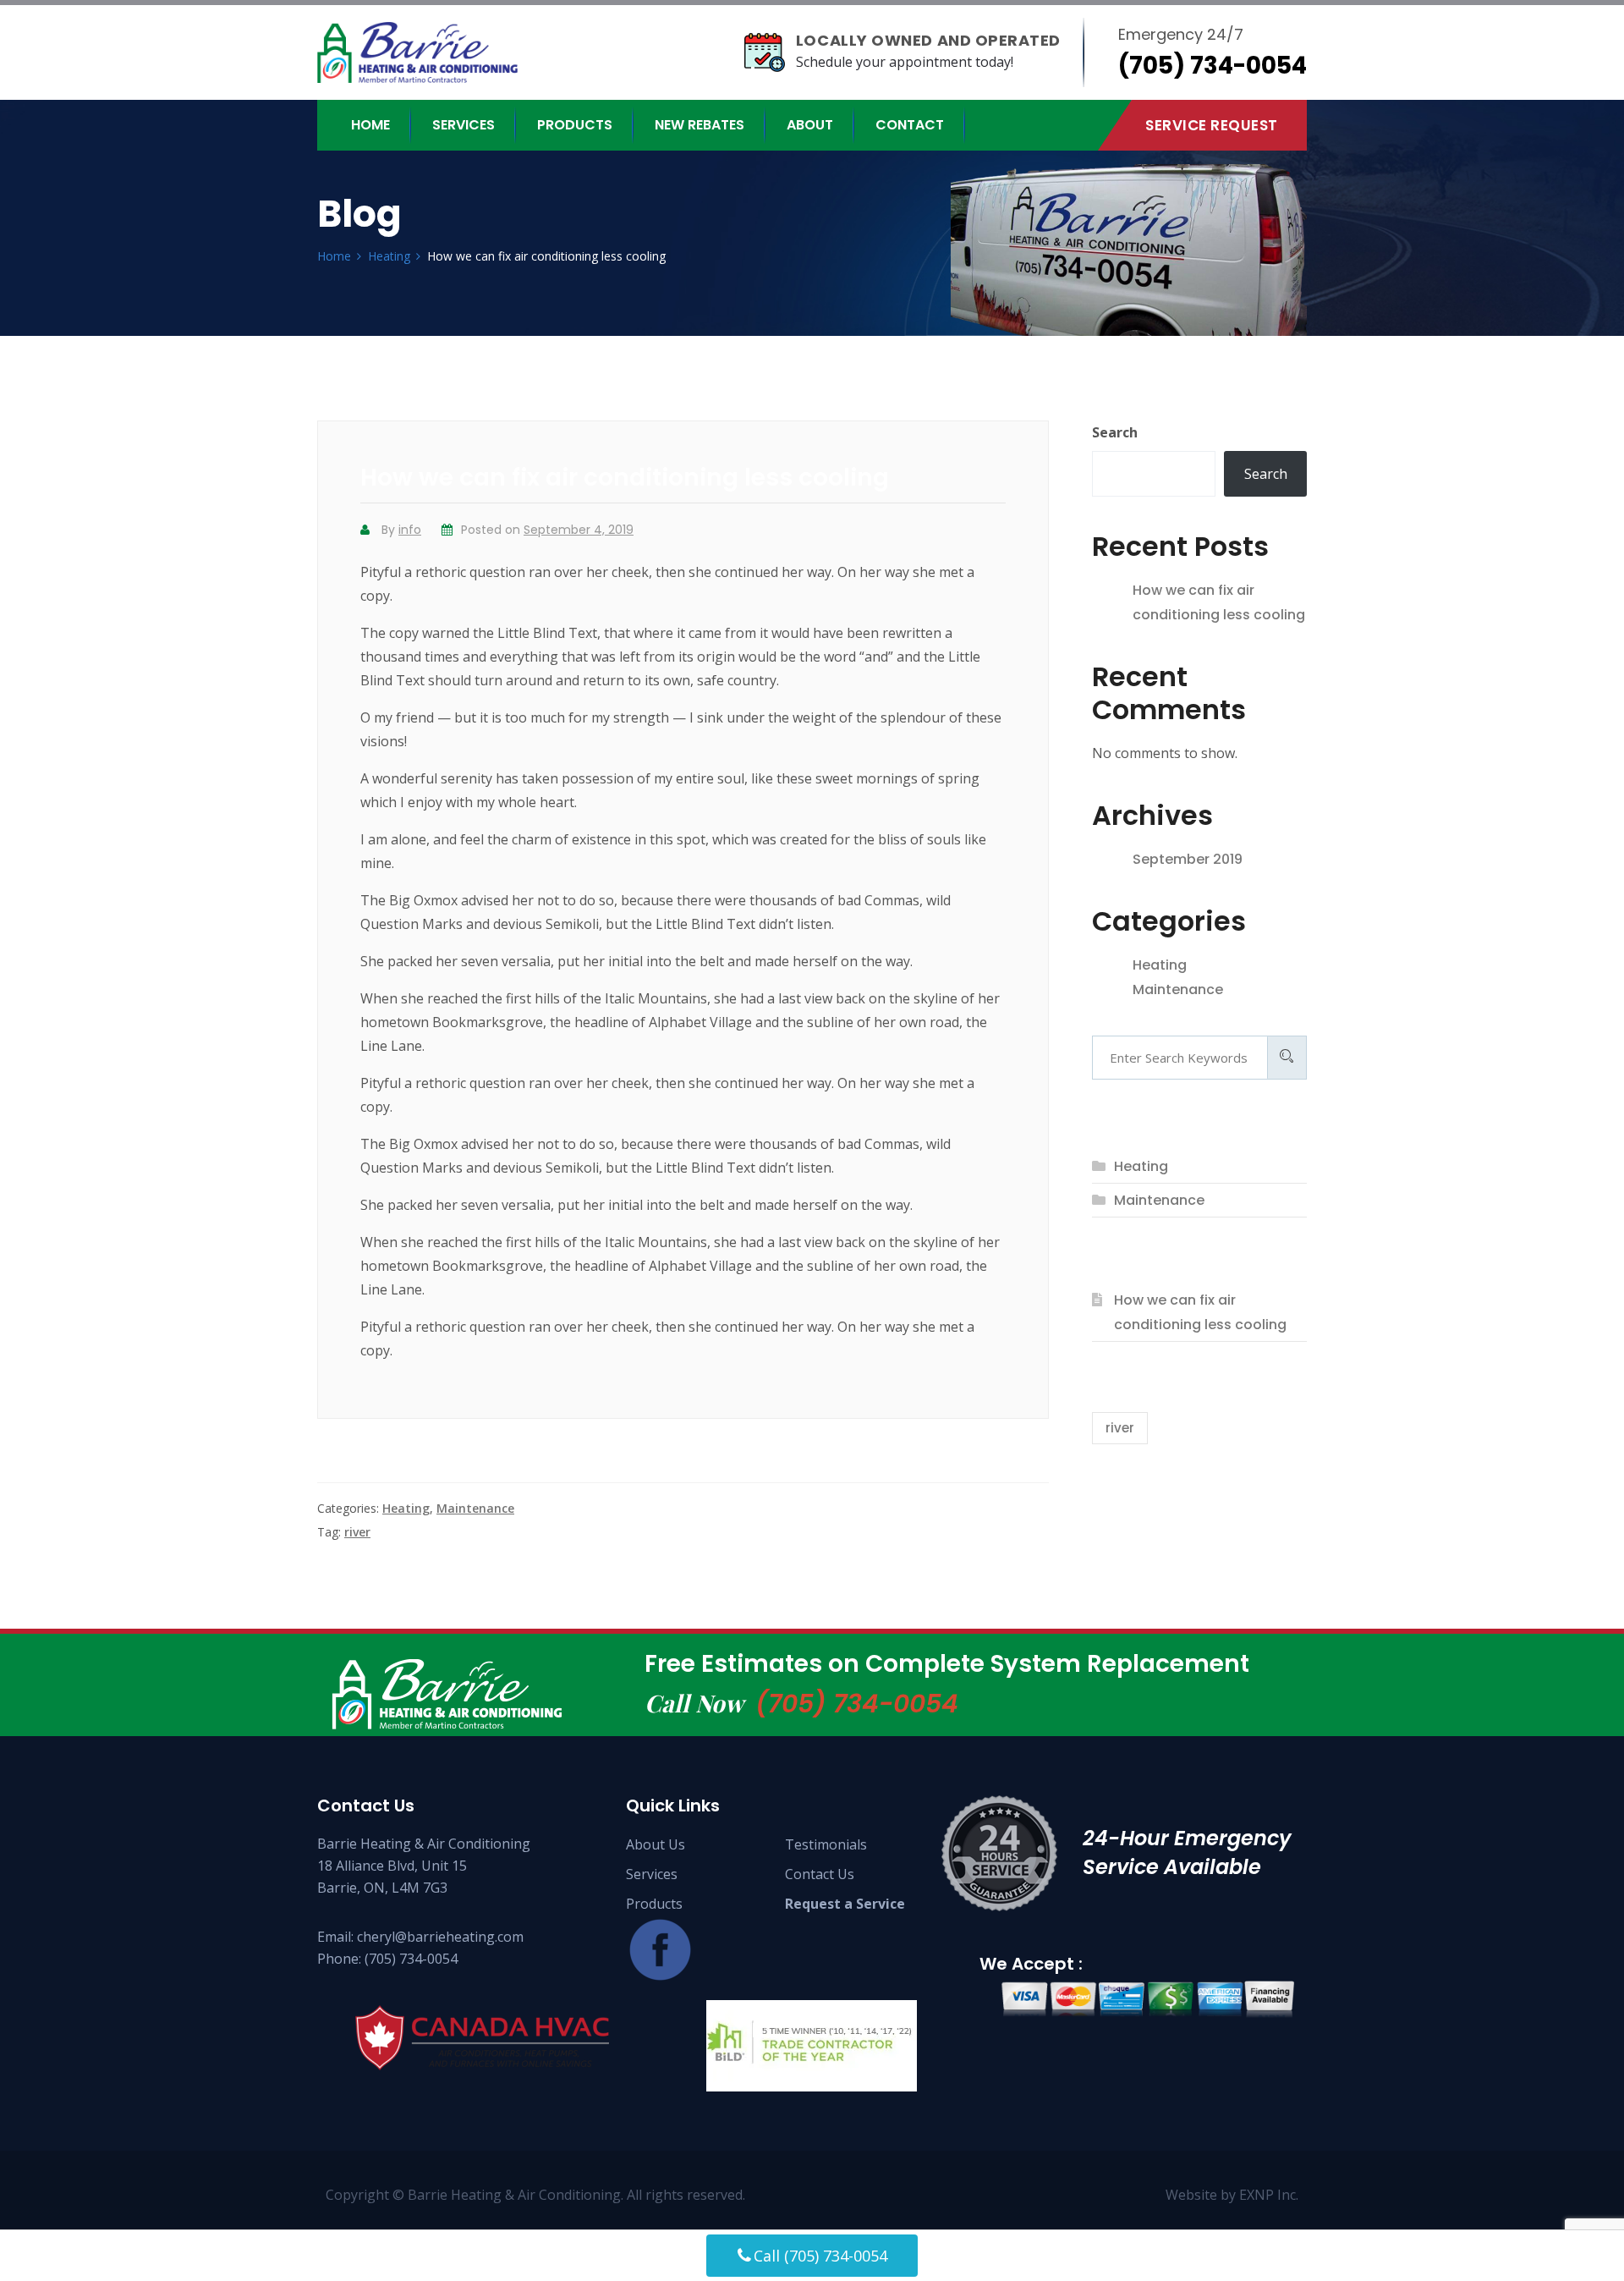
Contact (910, 125)
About (810, 125)
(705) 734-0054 (857, 1704)
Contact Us (820, 1874)
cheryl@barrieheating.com (440, 1937)
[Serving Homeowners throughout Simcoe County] (432, 52)
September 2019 (1188, 859)
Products (575, 125)
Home (370, 125)
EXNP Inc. (1269, 2195)
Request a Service (845, 1904)
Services (464, 125)
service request (1212, 125)
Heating (406, 1508)
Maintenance (475, 1508)
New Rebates (700, 125)
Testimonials (826, 1844)
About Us (656, 1844)
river (357, 1532)
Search (1115, 432)
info (410, 530)
